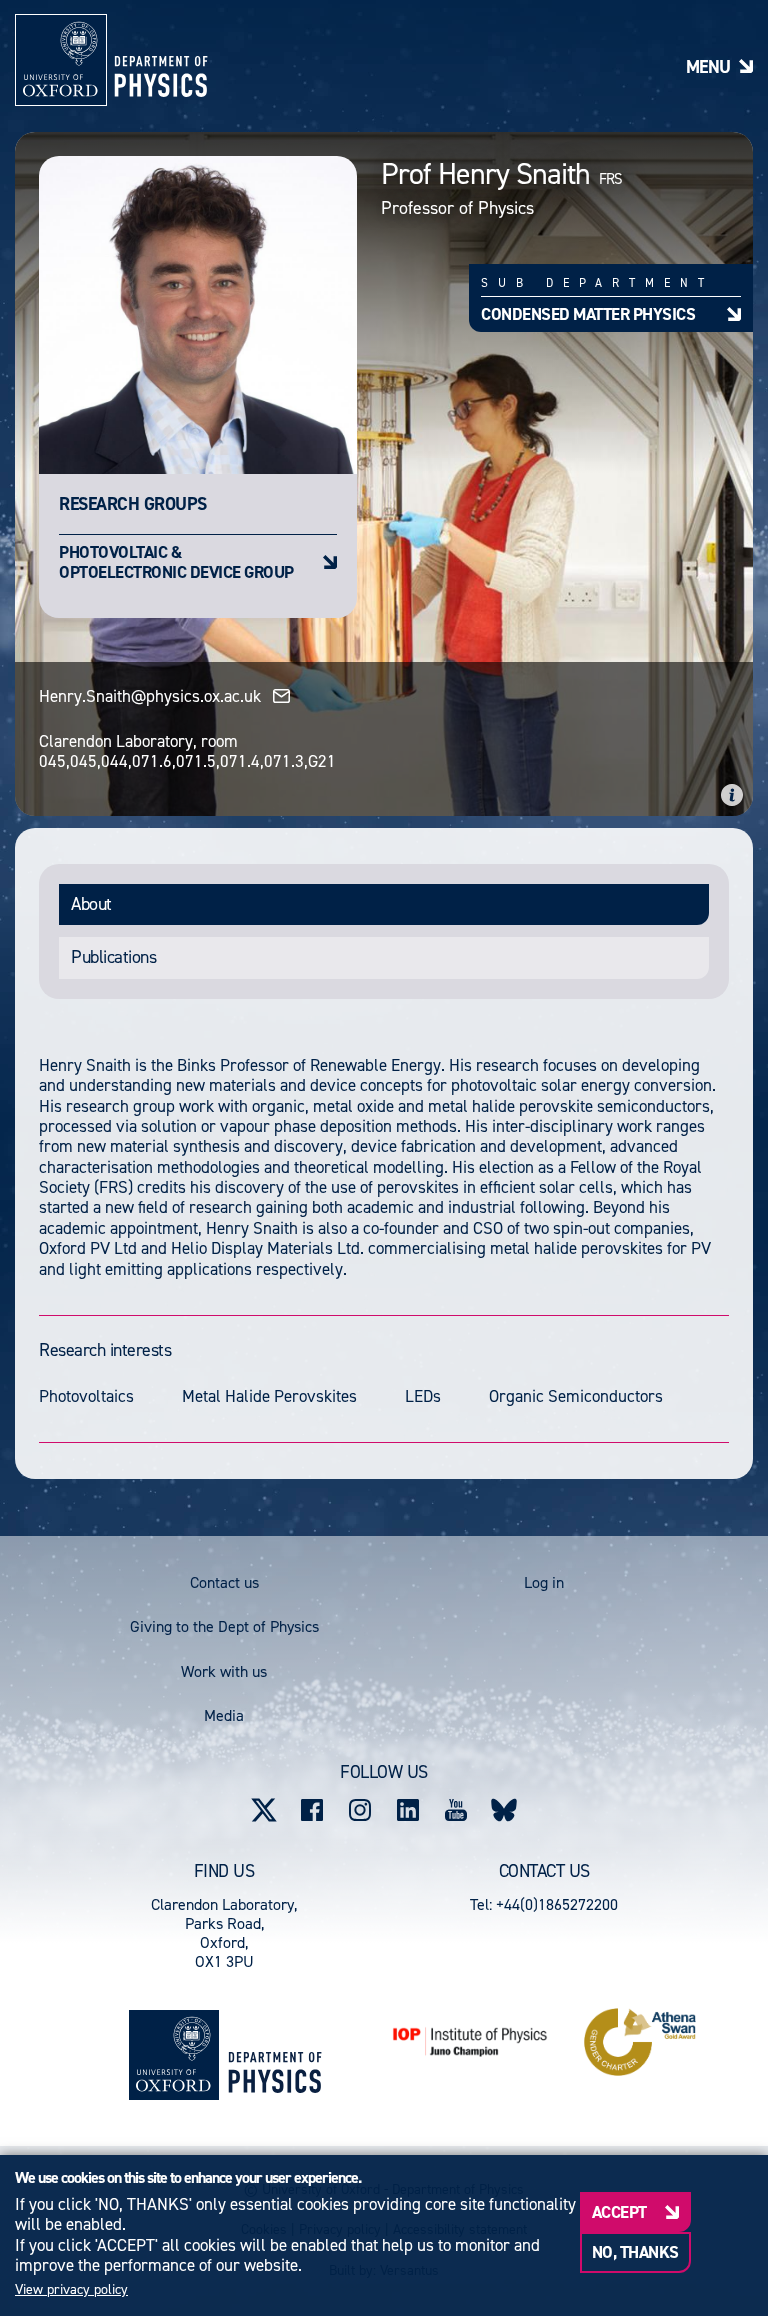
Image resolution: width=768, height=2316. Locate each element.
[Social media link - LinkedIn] (408, 1810)
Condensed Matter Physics (588, 313)
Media (224, 1715)
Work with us (224, 1671)
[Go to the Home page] (274, 2054)
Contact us (224, 1582)
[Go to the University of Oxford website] (174, 2055)
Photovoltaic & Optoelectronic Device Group (176, 562)
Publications (113, 957)
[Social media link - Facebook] (312, 1810)
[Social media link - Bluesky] (504, 1810)
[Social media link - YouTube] (456, 1810)
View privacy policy (71, 2290)
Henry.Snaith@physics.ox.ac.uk (150, 696)
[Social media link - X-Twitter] (264, 1810)
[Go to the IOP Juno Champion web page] (470, 2041)
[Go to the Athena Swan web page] (640, 2042)
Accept (619, 2212)
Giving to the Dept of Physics (224, 1626)
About (91, 904)
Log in (544, 1582)
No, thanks (635, 2252)
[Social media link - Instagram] (360, 1810)
